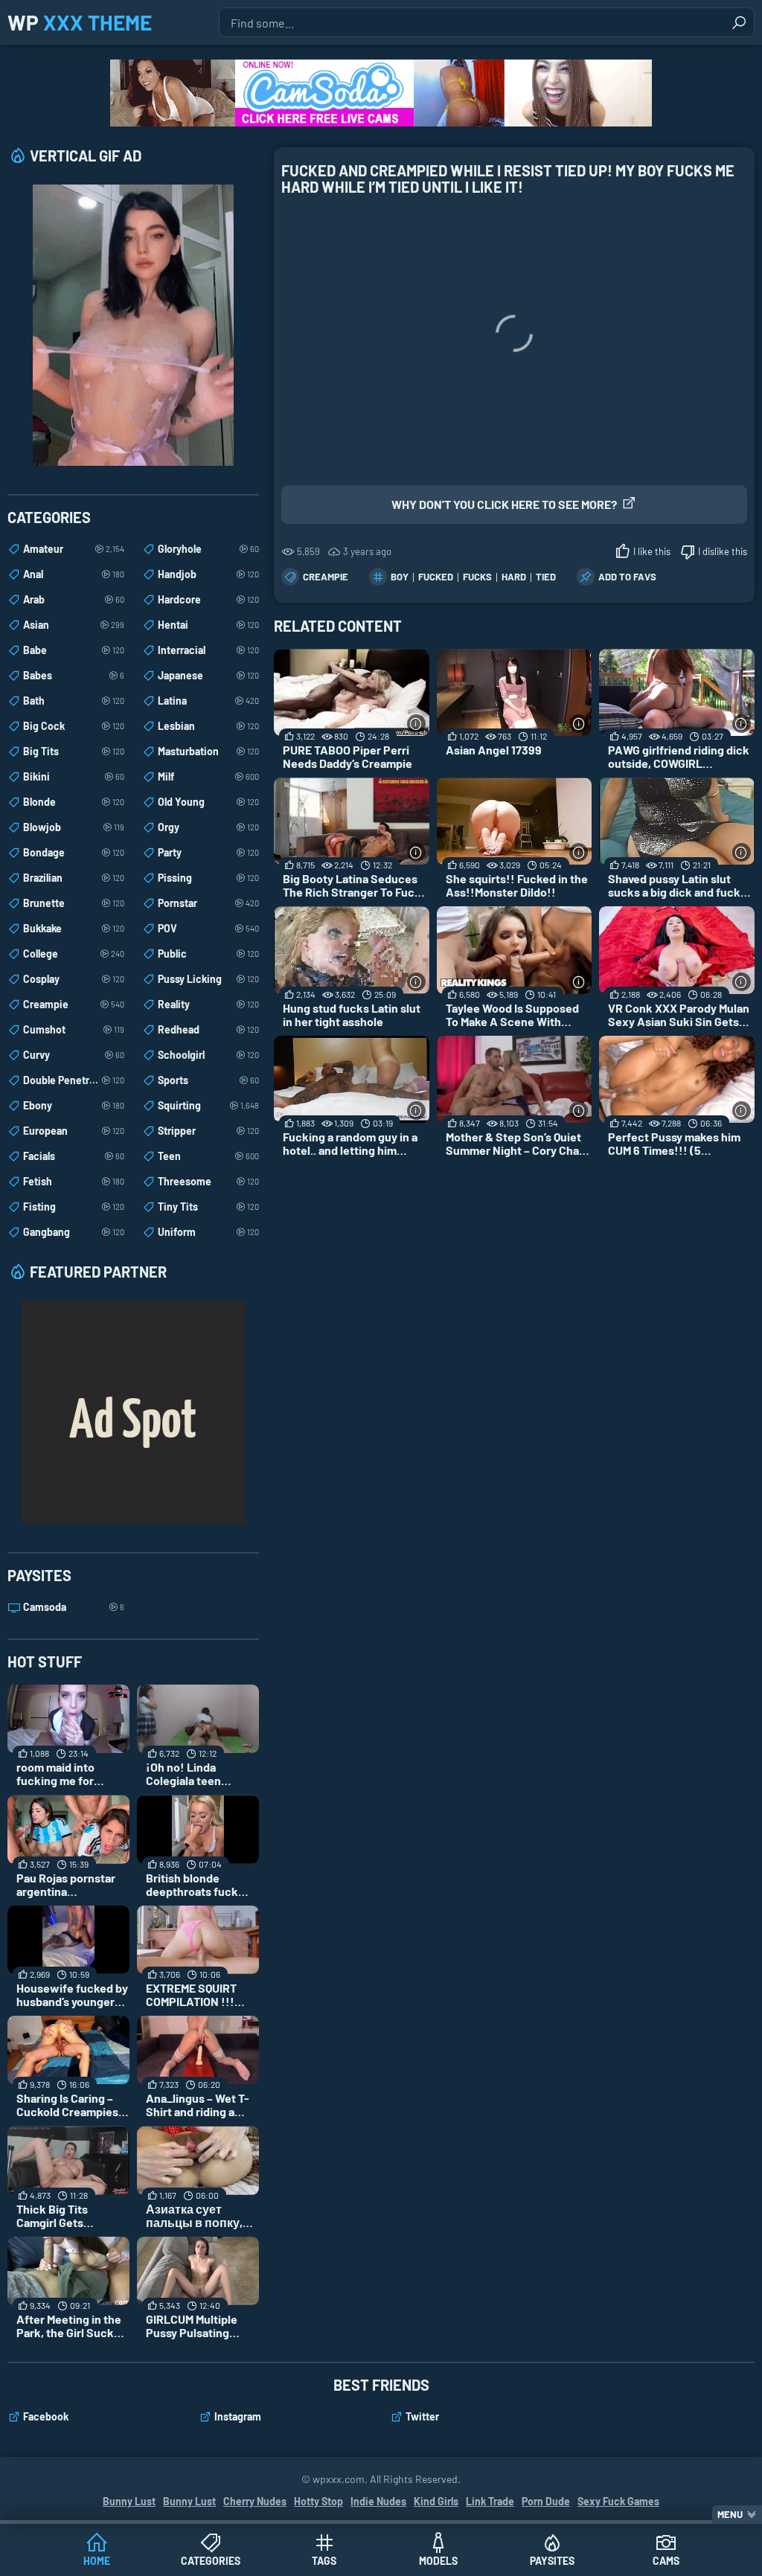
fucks (477, 577)
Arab (74, 599)
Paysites (552, 2561)
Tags (324, 2561)
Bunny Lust (129, 2501)
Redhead (208, 1029)
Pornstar (208, 903)
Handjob (208, 574)
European (74, 1131)
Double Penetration (74, 1080)
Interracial (208, 650)
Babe (74, 650)
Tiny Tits (208, 1207)
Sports (208, 1080)
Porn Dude (546, 2501)
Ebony (74, 1105)
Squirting (208, 1105)
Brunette (74, 903)
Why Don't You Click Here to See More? (504, 504)
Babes (74, 675)
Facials (74, 1156)
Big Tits (74, 751)
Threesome (208, 1181)
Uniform (208, 1232)
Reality (208, 1004)
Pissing (208, 878)
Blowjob (74, 827)
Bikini (74, 776)
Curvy (74, 1055)
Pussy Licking (208, 979)
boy (400, 577)
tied (546, 577)
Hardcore (208, 599)
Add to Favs (627, 577)
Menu (730, 2514)
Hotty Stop (318, 2501)
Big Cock (74, 726)
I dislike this (723, 551)
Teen (208, 1156)
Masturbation (208, 751)
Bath (74, 701)
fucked (436, 577)
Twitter (422, 2416)
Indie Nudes (378, 2501)
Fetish (74, 1181)
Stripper (208, 1131)
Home (97, 2561)
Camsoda (74, 1607)
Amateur (74, 549)
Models (438, 2561)
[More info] (416, 724)
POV (208, 928)
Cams (666, 2561)
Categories (211, 2561)
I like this (652, 551)
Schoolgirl (208, 1055)
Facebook (46, 2416)
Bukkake (74, 928)
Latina (208, 701)
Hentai (208, 625)
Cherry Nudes (255, 2501)
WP (80, 22)
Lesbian (208, 726)
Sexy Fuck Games (618, 2501)
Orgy (208, 827)
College (74, 954)
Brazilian (74, 878)
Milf (208, 776)
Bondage (74, 852)
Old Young (208, 802)
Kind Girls (436, 2501)
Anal (74, 574)
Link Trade (490, 2501)
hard (514, 577)
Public (208, 954)
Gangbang (74, 1232)
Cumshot (74, 1029)
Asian (74, 625)
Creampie (326, 577)
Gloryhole (208, 549)
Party (208, 852)
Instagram (238, 2416)
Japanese (208, 675)
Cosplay (74, 979)
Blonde (74, 802)
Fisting (74, 1207)
